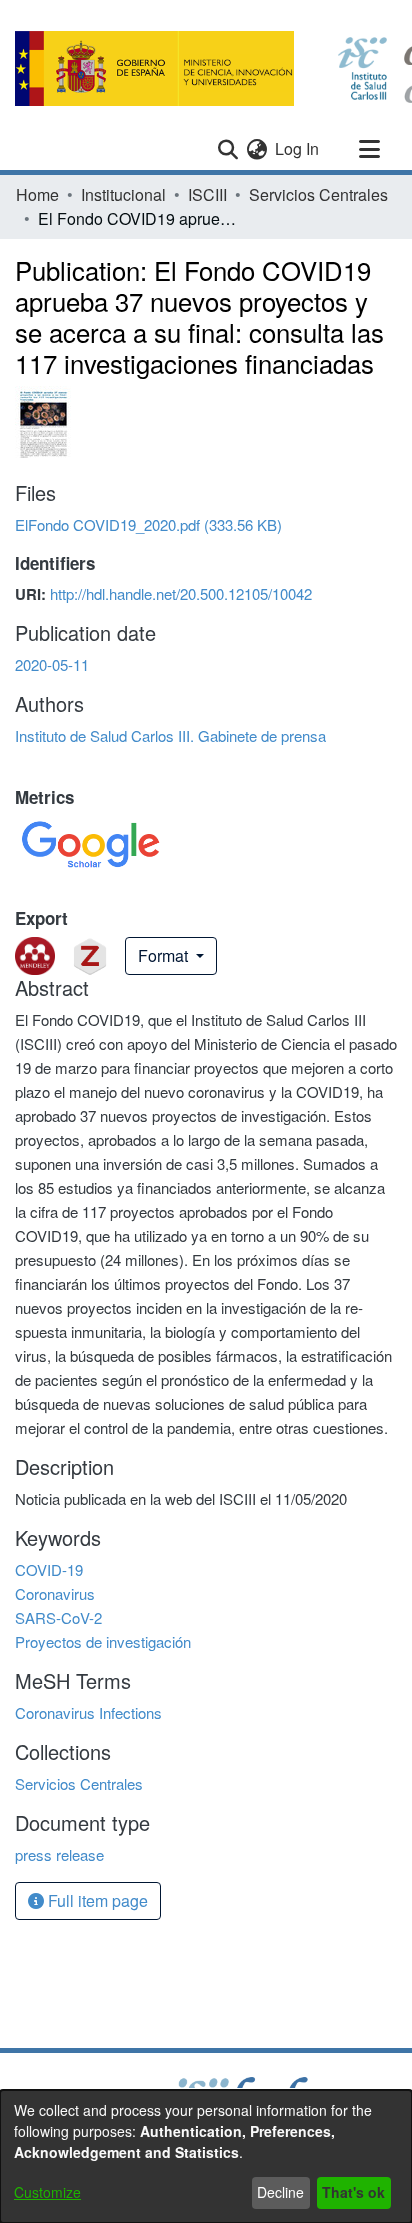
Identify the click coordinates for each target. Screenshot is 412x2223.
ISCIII (207, 194)
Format (165, 955)
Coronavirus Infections (88, 1712)
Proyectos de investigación (103, 1641)
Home (37, 194)
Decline (280, 2192)
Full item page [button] (96, 1900)
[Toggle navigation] (369, 149)
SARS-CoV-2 (58, 1617)
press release (59, 1854)
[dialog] (206, 2156)
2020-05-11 (52, 664)
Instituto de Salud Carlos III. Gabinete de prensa (170, 735)
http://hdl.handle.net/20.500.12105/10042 (181, 593)
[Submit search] (227, 149)
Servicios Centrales (318, 194)
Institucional (123, 194)
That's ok (353, 2192)
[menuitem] (256, 149)
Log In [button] (298, 148)
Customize (47, 2192)
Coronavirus (55, 1593)
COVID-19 (49, 1569)
